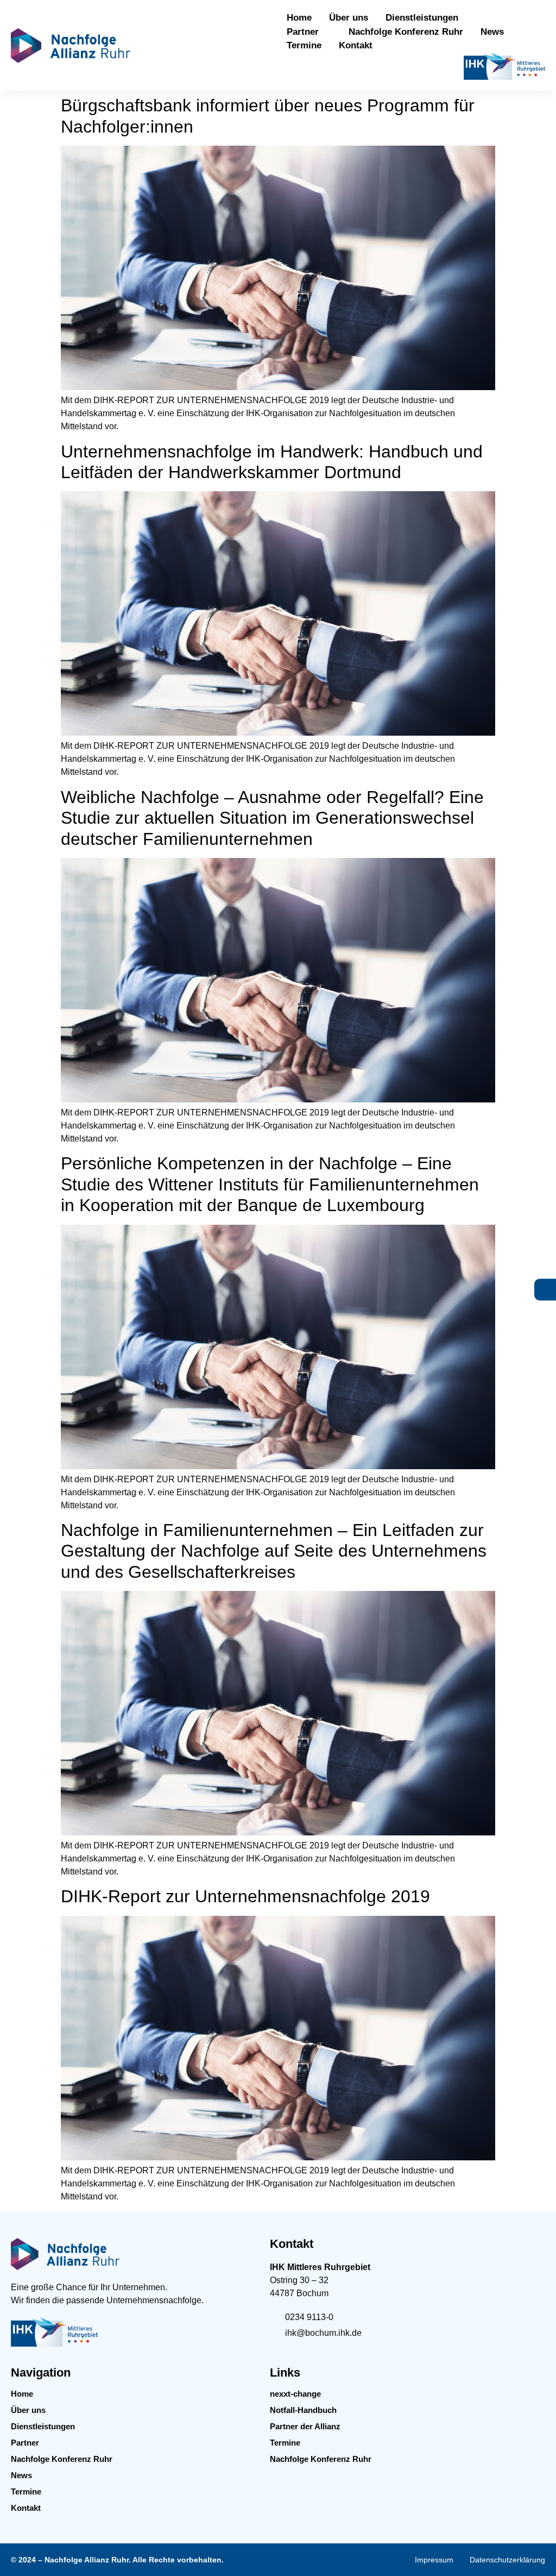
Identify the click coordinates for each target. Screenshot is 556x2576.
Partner (25, 2443)
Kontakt (26, 2508)
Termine (26, 2492)
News (21, 2475)
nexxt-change (295, 2394)
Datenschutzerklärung (507, 2560)
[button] (428, 18)
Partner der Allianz (305, 2426)
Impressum (434, 2560)
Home (22, 2394)
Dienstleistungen (43, 2426)
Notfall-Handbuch (303, 2410)
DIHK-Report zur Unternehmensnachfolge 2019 (245, 1896)
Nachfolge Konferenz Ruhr (62, 2459)
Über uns (28, 2410)
